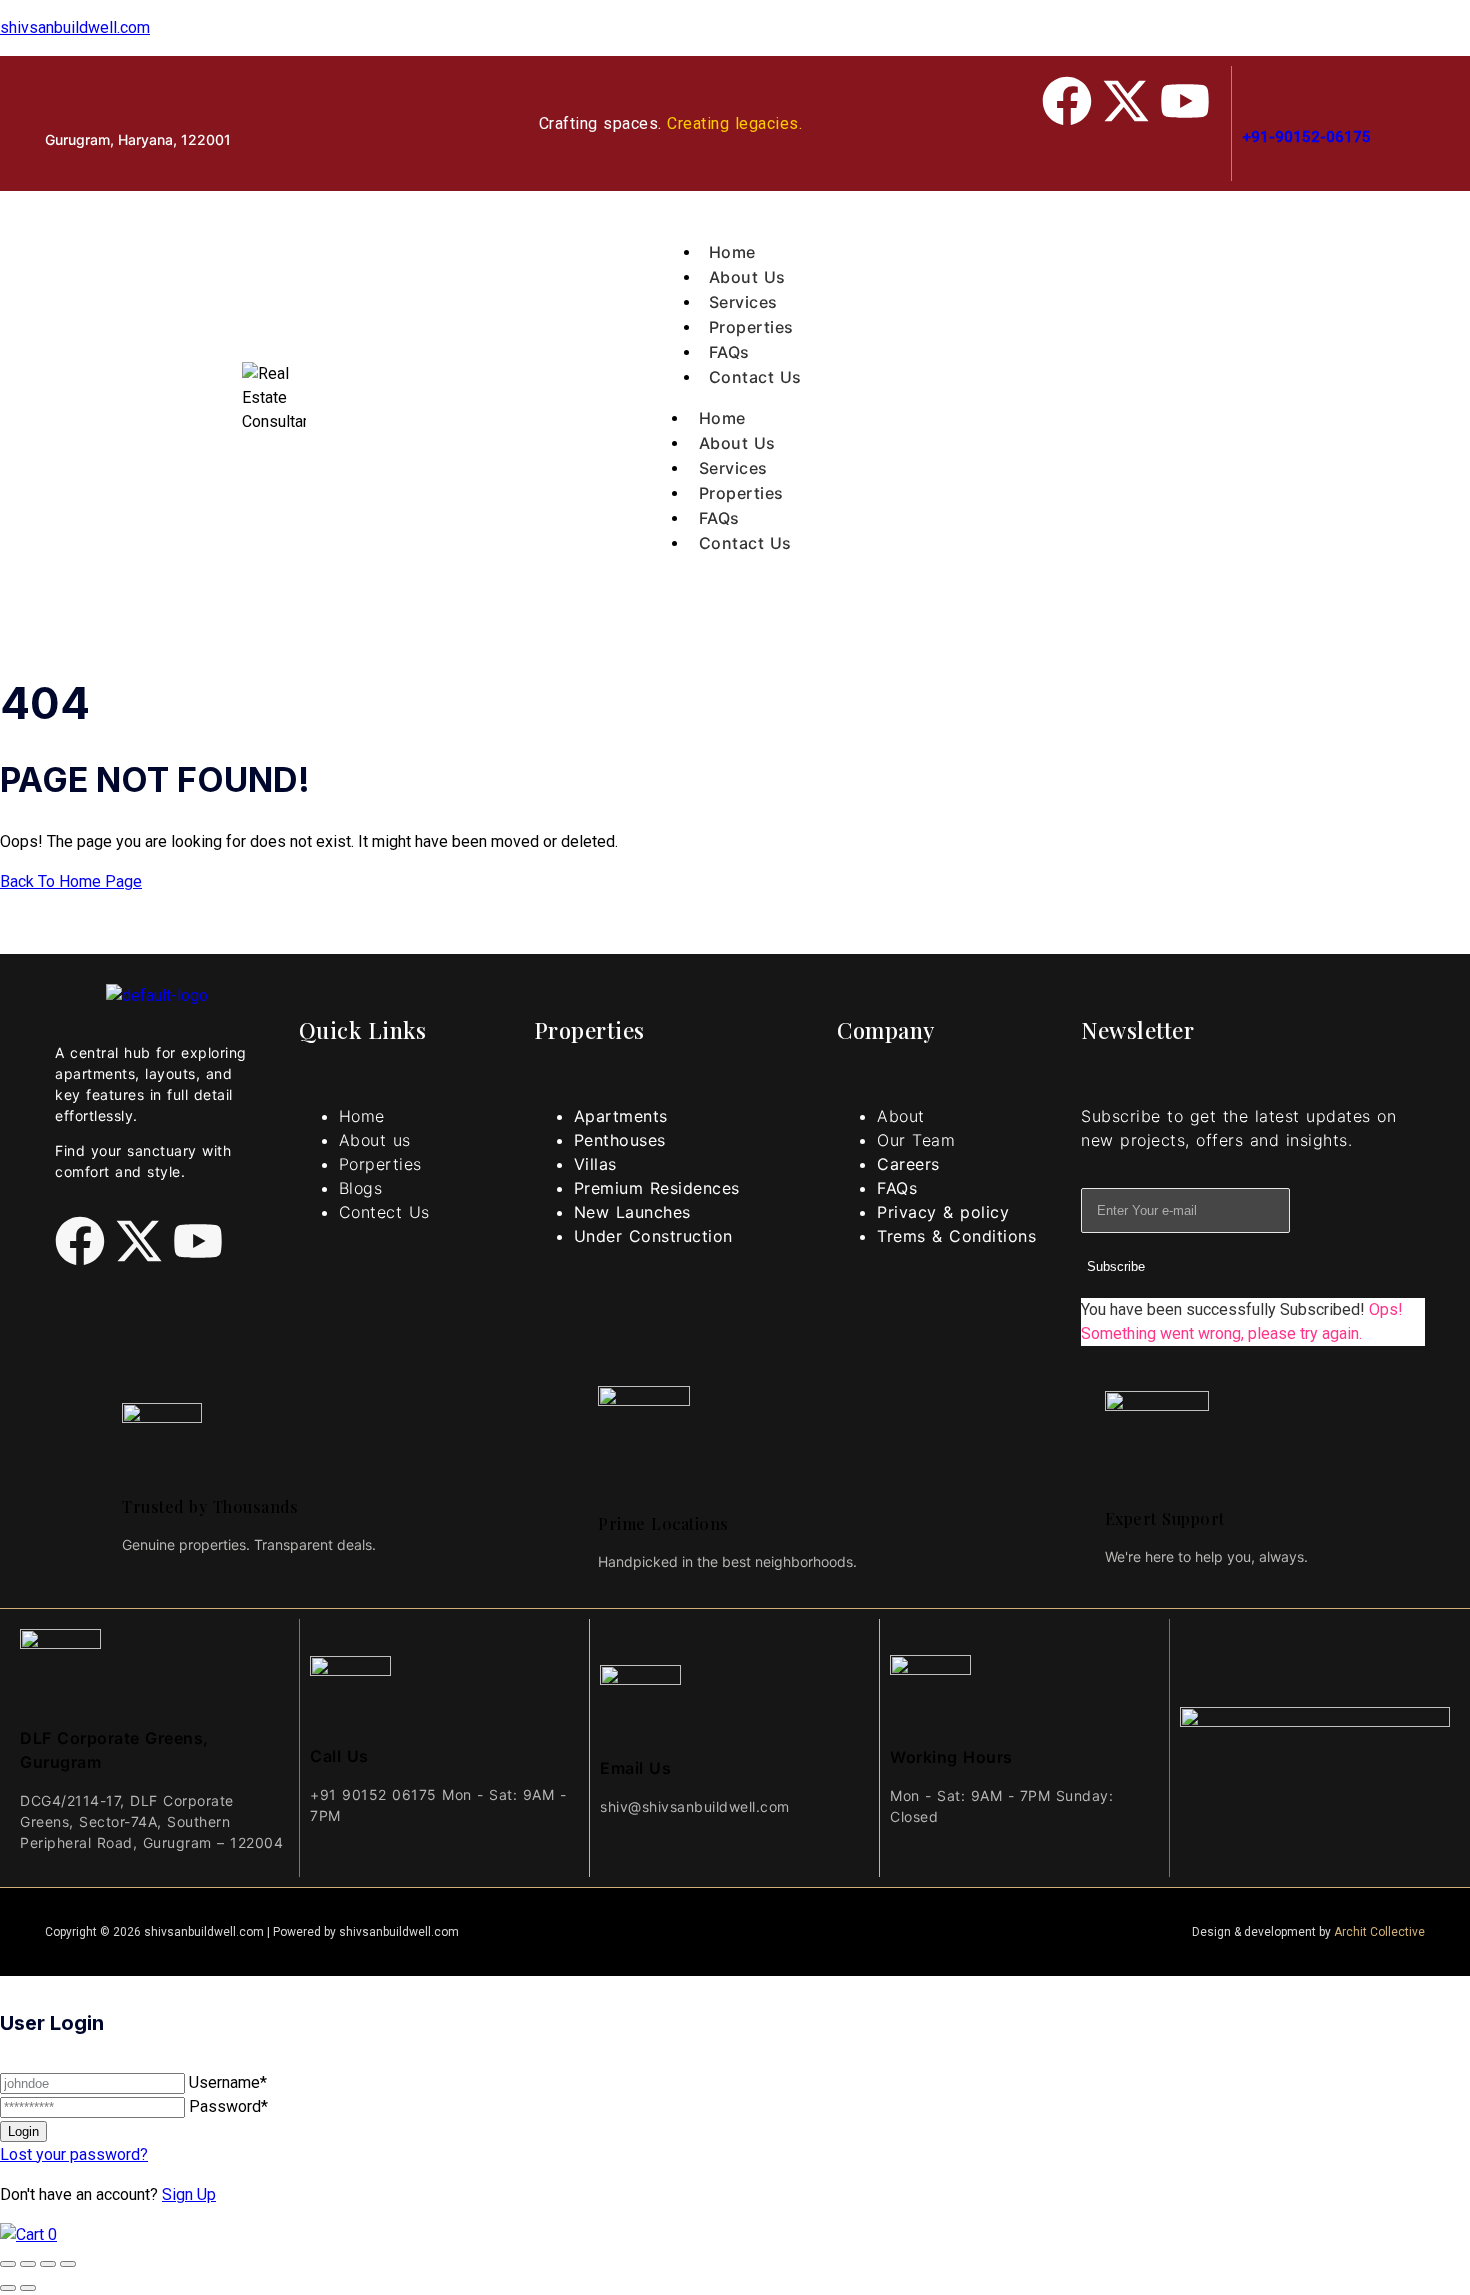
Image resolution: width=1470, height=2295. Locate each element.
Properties (741, 493)
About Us (737, 443)
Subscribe (1116, 1266)
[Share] (48, 2264)
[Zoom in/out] (8, 2264)
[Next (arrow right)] (28, 2288)
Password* (228, 2106)
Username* (228, 2082)
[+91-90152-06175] (1252, 86)
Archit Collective (1379, 1932)
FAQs (719, 518)
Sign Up (189, 2194)
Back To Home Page (71, 881)
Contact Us (745, 543)
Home (722, 418)
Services (733, 468)
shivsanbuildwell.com (75, 27)
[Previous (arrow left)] (8, 2288)
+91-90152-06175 (1306, 137)
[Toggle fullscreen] (28, 2264)
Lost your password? (74, 2154)
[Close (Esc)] (68, 2264)
